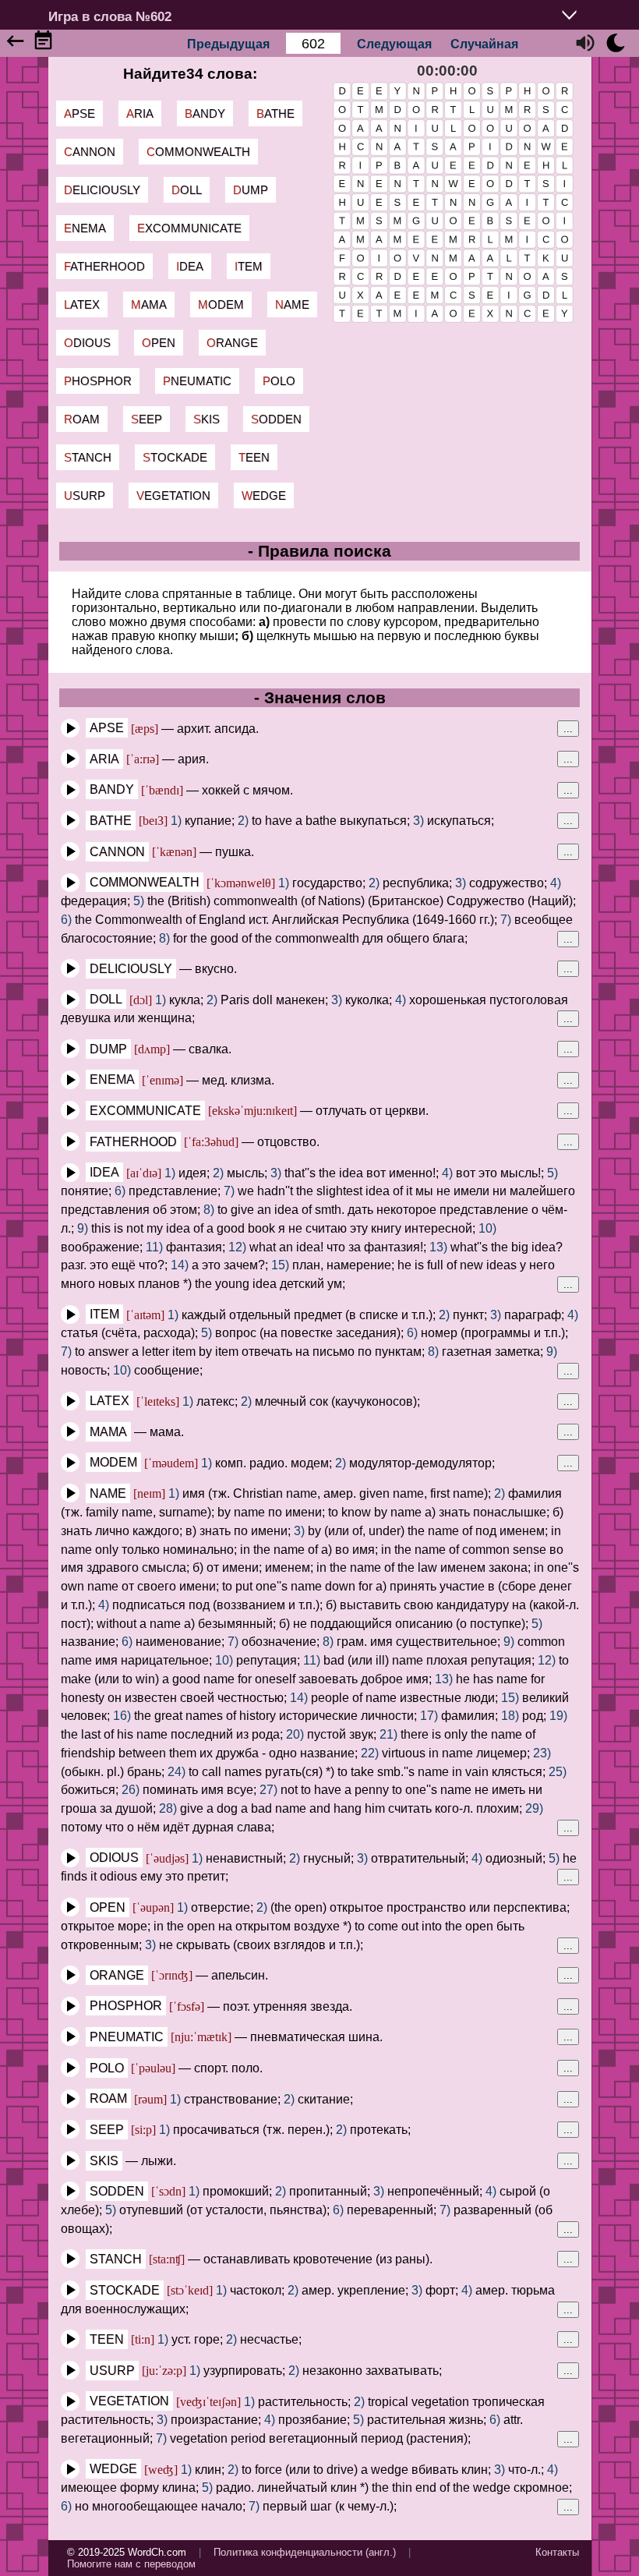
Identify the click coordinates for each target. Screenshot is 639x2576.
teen (254, 457)
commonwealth (198, 152)
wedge (264, 495)
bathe (275, 113)
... (568, 729)
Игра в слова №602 (110, 16)
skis (207, 419)
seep (147, 419)
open (159, 343)
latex (82, 304)
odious (87, 343)
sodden (276, 419)
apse (79, 113)
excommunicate (189, 228)
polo (279, 381)
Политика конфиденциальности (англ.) (305, 2552)
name (292, 304)
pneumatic (197, 381)
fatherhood (104, 266)
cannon (90, 152)
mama (149, 304)
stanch (88, 457)
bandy (205, 113)
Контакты (557, 2552)
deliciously (102, 190)
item (249, 266)
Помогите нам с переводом (131, 2564)
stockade (175, 457)
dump (251, 190)
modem (221, 304)
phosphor (98, 381)
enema (85, 228)
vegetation (173, 495)
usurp (85, 495)
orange (232, 343)
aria (140, 113)
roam (82, 419)
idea (190, 266)
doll (187, 190)
